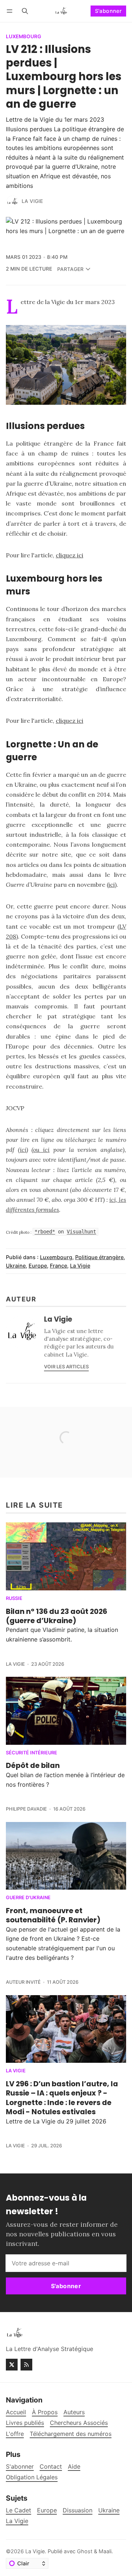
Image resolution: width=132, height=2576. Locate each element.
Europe (38, 1266)
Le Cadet (19, 2510)
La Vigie (32, 201)
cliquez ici (69, 555)
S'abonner (109, 11)
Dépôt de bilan (33, 1765)
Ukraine (16, 1266)
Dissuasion (78, 2510)
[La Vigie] (12, 201)
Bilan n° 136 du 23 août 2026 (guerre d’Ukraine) (56, 1616)
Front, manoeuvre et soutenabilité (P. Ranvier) (53, 1915)
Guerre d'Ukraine (28, 1898)
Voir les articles (66, 1367)
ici (112, 885)
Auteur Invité (23, 1982)
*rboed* (45, 1232)
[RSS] (26, 2365)
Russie (14, 1599)
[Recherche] (25, 11)
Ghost (85, 2551)
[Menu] (11, 11)
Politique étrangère (99, 1257)
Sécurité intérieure (32, 1753)
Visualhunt (81, 1232)
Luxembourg (23, 37)
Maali (105, 2551)
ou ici (41, 1150)
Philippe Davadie (26, 1809)
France (58, 1266)
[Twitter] (12, 2365)
